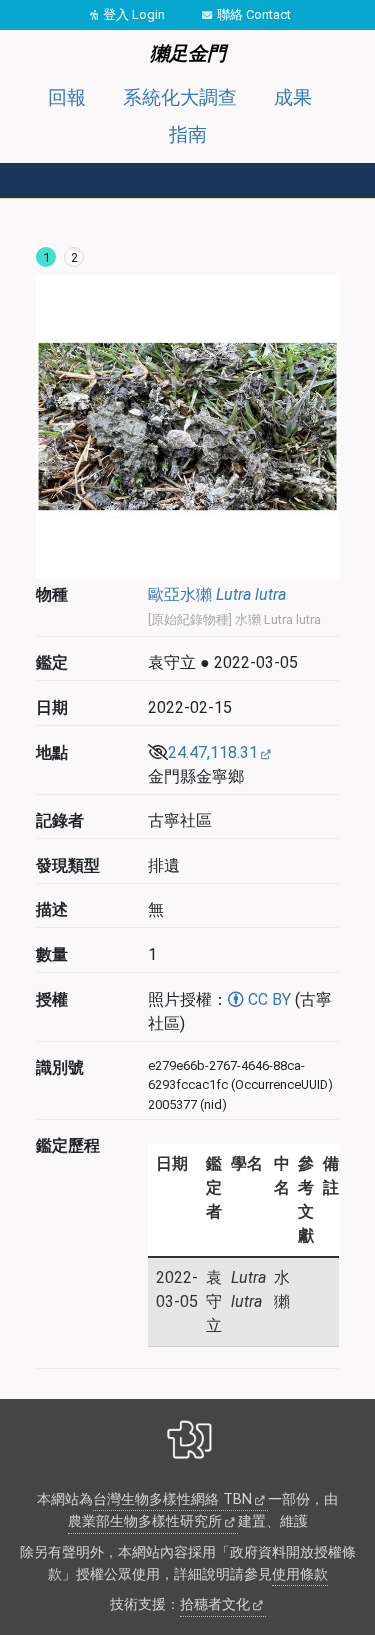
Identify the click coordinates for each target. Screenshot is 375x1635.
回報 (67, 97)
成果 (293, 97)
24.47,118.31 (213, 752)
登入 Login (134, 14)
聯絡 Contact (254, 14)
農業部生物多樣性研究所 (145, 1521)
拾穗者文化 (215, 1604)
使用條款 (300, 1574)
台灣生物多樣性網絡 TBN (172, 1499)
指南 (188, 134)
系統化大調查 (180, 97)
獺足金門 (188, 53)
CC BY (267, 999)
